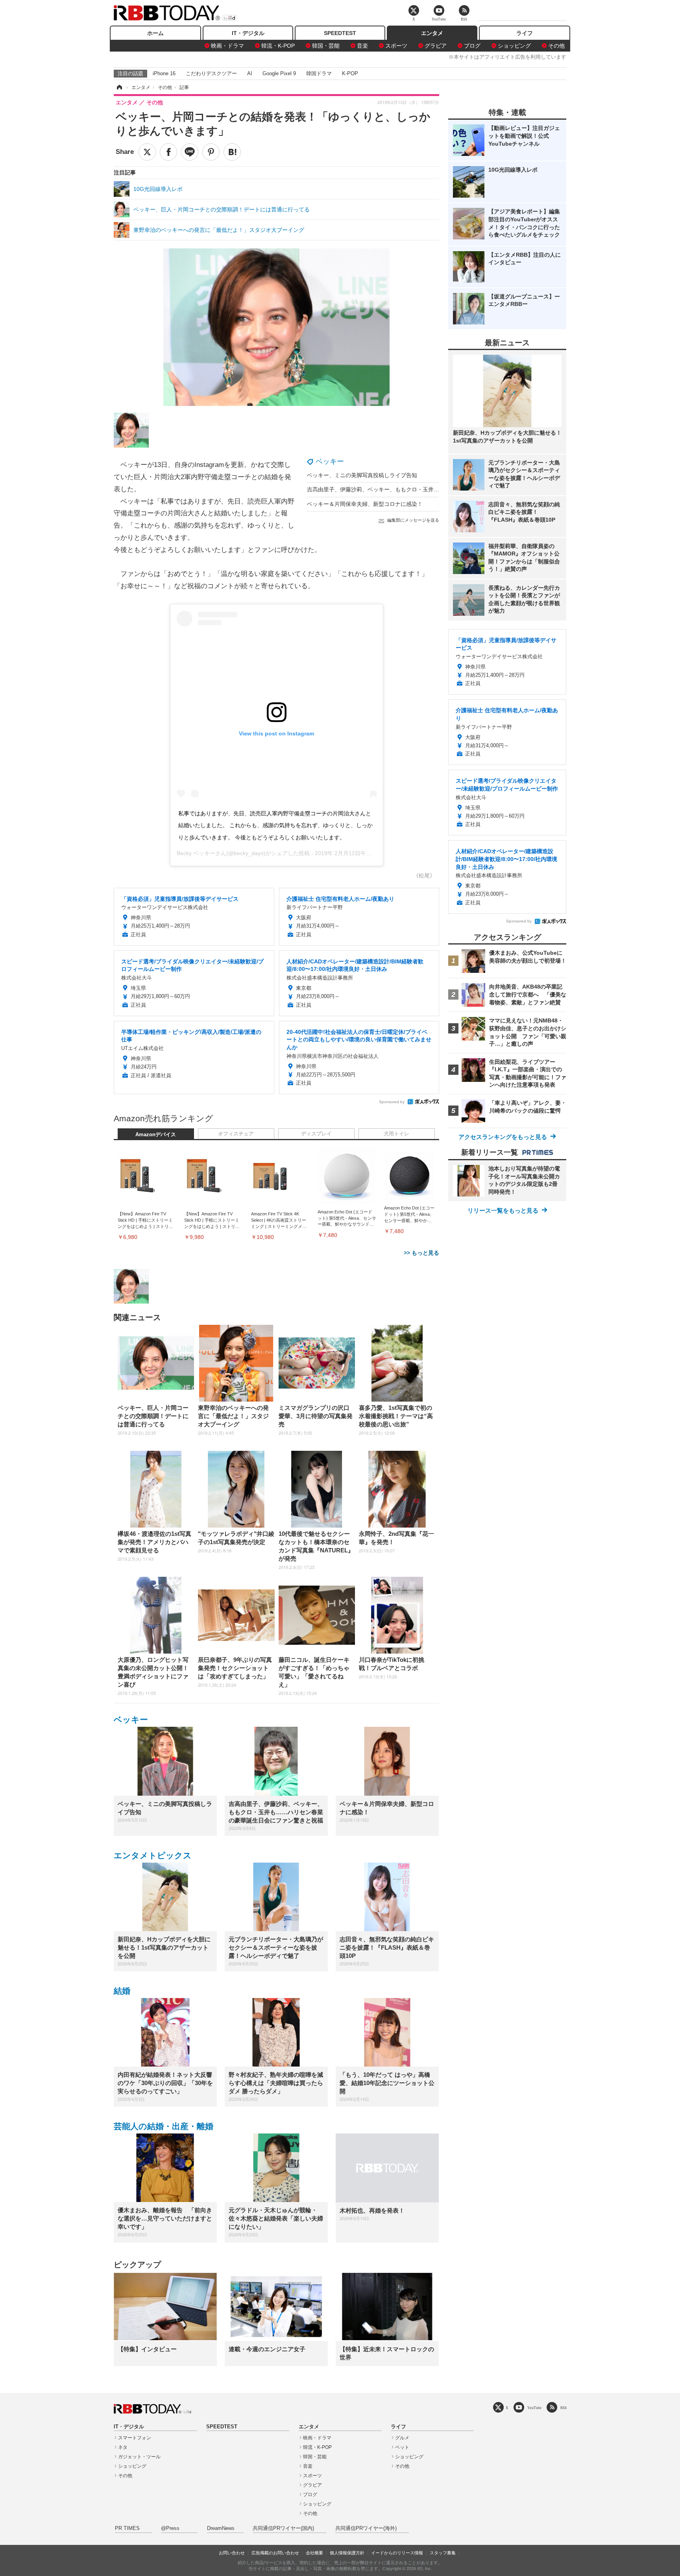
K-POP (350, 73)
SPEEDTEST (340, 33)
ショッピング (514, 46)
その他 (556, 46)
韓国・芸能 (326, 46)
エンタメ (432, 33)
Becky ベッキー (196, 853)
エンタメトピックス (153, 1855)
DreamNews (221, 2528)
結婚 (122, 1991)
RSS (564, 2408)
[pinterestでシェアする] (211, 152)
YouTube (534, 2408)
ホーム (155, 33)
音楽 (362, 46)
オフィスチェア (236, 1134)
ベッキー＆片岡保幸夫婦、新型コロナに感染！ (365, 504)
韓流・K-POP (278, 46)
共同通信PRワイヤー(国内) (283, 2528)
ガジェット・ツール (139, 2457)
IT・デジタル (248, 33)
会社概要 (314, 2553)
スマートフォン (135, 2438)
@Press (170, 2528)
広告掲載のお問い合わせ (275, 2553)
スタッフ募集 (443, 2553)
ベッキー (330, 461)
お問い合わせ (232, 2553)
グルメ (402, 2438)
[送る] (190, 152)
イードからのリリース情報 (397, 2553)
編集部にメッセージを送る (413, 520)
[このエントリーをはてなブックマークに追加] (232, 152)
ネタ (123, 2447)
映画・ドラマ (227, 46)
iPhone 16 (164, 73)
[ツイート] (147, 152)
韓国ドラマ (319, 73)
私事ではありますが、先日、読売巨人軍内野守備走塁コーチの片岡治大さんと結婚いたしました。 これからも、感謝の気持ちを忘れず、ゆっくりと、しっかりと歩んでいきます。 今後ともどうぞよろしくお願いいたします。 (275, 825)
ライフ (525, 33)
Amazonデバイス (156, 1135)
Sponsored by (392, 1102)
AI (250, 73)
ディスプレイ (316, 1134)
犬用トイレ (396, 1134)
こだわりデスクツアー (211, 73)
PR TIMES (127, 2528)
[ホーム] (119, 87)
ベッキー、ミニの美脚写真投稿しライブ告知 (362, 475)
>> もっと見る (421, 1253)
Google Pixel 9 (279, 73)
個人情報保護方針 (347, 2553)
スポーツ (396, 46)
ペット (402, 2447)
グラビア (436, 46)
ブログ (472, 46)
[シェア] (168, 152)
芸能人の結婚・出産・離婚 (164, 2126)
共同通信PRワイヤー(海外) (366, 2528)
